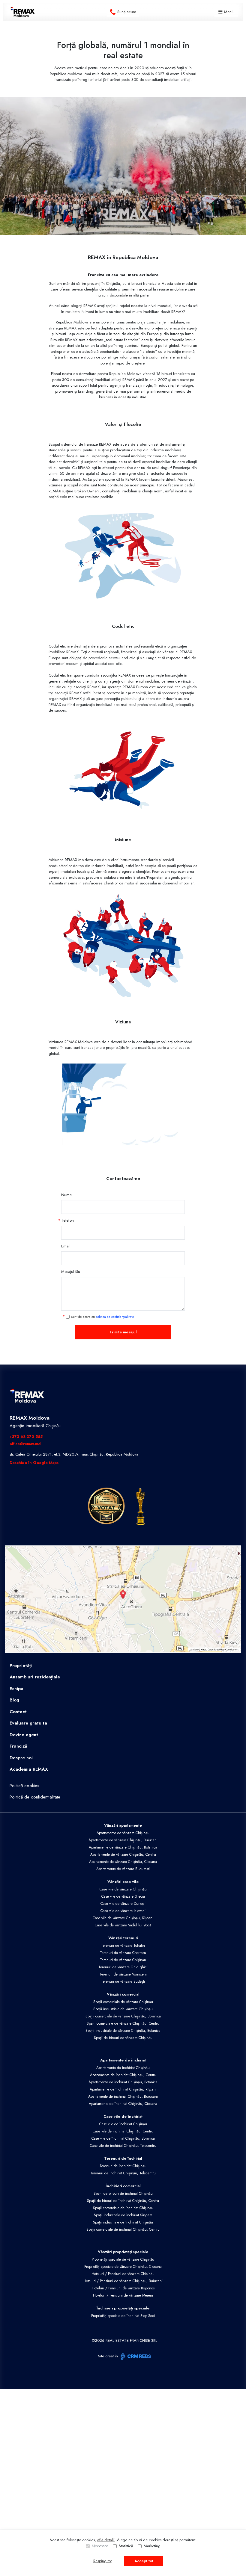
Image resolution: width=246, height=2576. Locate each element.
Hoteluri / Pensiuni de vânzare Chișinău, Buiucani (123, 2281)
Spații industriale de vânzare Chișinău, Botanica (123, 2031)
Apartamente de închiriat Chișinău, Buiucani (123, 2097)
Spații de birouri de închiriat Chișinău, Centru (123, 2201)
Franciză (18, 1746)
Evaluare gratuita (28, 1723)
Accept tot (144, 2561)
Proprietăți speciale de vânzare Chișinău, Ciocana (123, 2267)
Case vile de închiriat (123, 2116)
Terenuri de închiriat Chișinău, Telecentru (123, 2173)
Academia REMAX (29, 1769)
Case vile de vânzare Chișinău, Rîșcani (123, 1918)
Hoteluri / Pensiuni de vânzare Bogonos (123, 2288)
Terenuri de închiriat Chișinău (123, 2166)
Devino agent (24, 1735)
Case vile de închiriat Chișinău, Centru (123, 2131)
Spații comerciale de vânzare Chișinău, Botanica (123, 2016)
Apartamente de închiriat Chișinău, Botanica (123, 2082)
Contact (18, 1712)
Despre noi (21, 1758)
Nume (66, 1195)
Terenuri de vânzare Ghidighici (123, 1967)
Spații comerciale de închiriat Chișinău (123, 2208)
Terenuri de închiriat (123, 2158)
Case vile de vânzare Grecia (123, 1896)
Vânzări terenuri (123, 1938)
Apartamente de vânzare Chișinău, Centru (123, 1855)
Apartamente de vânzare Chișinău (123, 1833)
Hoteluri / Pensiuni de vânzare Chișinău (123, 2274)
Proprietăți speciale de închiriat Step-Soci (123, 2316)
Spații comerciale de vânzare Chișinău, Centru (123, 2023)
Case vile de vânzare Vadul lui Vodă (123, 1925)
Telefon (67, 1220)
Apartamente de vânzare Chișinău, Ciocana (123, 1862)
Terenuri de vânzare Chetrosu (123, 1953)
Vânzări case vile (123, 1882)
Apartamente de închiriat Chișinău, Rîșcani (123, 2089)
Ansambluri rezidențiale (35, 1677)
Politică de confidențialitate (35, 1797)
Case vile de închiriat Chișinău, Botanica (123, 2138)
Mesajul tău (71, 1272)
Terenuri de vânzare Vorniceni (123, 1974)
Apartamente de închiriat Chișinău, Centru (123, 2075)
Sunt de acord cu (103, 1317)
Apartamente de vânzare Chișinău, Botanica (123, 1847)
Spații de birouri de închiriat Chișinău (123, 2194)
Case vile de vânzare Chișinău (123, 1889)
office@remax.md (25, 1444)
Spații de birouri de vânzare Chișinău (123, 2038)
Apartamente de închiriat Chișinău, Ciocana (123, 2104)
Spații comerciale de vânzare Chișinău (123, 2002)
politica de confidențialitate (115, 1317)
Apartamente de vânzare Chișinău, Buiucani (123, 1840)
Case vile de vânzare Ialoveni (123, 1911)
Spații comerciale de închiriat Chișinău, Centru (123, 2229)
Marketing (152, 2546)
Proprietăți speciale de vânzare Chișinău (123, 2259)
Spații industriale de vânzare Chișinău (123, 2009)
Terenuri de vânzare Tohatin (123, 1946)
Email (66, 1246)
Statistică (126, 2546)
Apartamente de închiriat (123, 2060)
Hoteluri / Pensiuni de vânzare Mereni (123, 2295)
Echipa (16, 1689)
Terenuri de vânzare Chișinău (123, 1960)
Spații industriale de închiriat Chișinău (123, 2222)
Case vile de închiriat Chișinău (123, 2124)
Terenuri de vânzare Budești (123, 1981)
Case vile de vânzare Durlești (123, 1904)
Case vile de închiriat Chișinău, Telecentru (123, 2146)
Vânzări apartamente (123, 1825)
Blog (14, 1700)
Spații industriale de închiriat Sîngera (123, 2215)
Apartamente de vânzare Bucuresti (123, 1869)
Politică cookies (24, 1786)
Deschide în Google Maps (34, 1463)
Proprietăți (21, 1666)
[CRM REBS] (135, 2356)
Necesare (100, 2546)
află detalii (106, 2540)
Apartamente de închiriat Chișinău (123, 2068)
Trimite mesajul (123, 1332)
